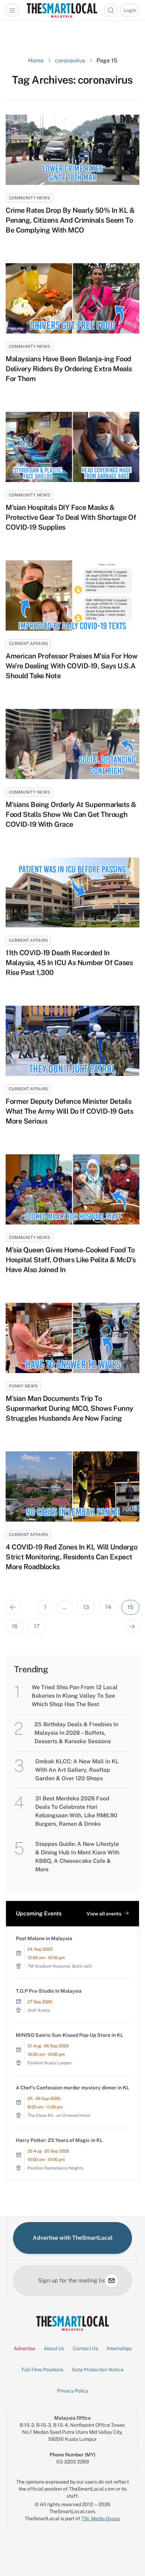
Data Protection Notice (98, 2370)
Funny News (23, 1386)
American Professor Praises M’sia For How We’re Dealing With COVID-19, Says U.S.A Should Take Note (71, 666)
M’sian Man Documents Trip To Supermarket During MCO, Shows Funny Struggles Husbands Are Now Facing (70, 1408)
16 (15, 1626)
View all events (104, 1914)
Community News (29, 198)
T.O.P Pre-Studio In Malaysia (49, 1991)
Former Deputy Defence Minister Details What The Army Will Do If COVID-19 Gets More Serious (69, 1111)
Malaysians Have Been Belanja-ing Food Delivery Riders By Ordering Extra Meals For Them (69, 369)
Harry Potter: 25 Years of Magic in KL (59, 2140)
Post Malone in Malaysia (44, 1938)
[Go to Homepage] (62, 10)
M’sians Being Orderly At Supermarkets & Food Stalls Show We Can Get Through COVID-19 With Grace (71, 814)
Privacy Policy (73, 2391)
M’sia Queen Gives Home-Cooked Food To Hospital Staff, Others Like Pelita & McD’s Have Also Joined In (71, 1260)
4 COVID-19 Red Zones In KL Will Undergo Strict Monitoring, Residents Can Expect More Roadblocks (72, 1557)
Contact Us (86, 2348)
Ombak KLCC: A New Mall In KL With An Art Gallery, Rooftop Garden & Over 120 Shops (77, 1770)
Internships (119, 2348)
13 (86, 1607)
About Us (54, 2348)
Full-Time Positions (42, 2370)
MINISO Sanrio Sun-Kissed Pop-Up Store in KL (70, 2035)
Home (36, 61)
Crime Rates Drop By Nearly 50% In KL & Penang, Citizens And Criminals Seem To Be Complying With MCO (70, 220)
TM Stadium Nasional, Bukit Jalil (60, 1966)
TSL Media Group (100, 2518)
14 (108, 1607)
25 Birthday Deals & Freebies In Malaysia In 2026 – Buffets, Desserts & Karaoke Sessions (76, 1733)
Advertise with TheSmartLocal (73, 2238)
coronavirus (70, 61)
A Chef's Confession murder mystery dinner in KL (72, 2088)
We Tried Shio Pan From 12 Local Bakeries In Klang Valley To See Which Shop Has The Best (75, 1696)
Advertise (24, 2348)
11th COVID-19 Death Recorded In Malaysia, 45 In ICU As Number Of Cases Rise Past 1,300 (69, 963)
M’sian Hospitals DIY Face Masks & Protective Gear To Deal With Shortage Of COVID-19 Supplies (71, 517)
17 (37, 1626)
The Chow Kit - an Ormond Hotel (59, 2115)
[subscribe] (112, 2281)
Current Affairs (28, 644)
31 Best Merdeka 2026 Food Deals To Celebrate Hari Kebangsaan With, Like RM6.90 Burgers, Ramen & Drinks (76, 1811)
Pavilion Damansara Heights (55, 2168)
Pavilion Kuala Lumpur (50, 2063)
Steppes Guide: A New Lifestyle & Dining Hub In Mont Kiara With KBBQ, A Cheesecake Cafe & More (77, 1857)
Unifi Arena (39, 2010)
